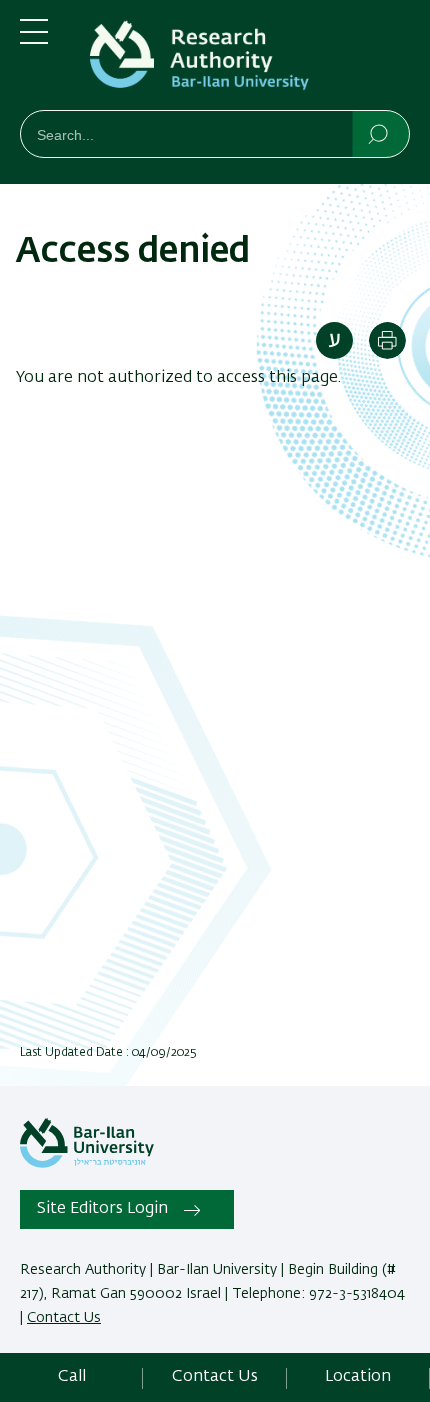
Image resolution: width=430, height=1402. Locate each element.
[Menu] (34, 40)
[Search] (379, 133)
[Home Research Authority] (245, 59)
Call (72, 1377)
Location (358, 1377)
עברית (334, 340)
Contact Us (64, 1318)
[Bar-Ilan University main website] (87, 1164)
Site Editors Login (102, 1209)
